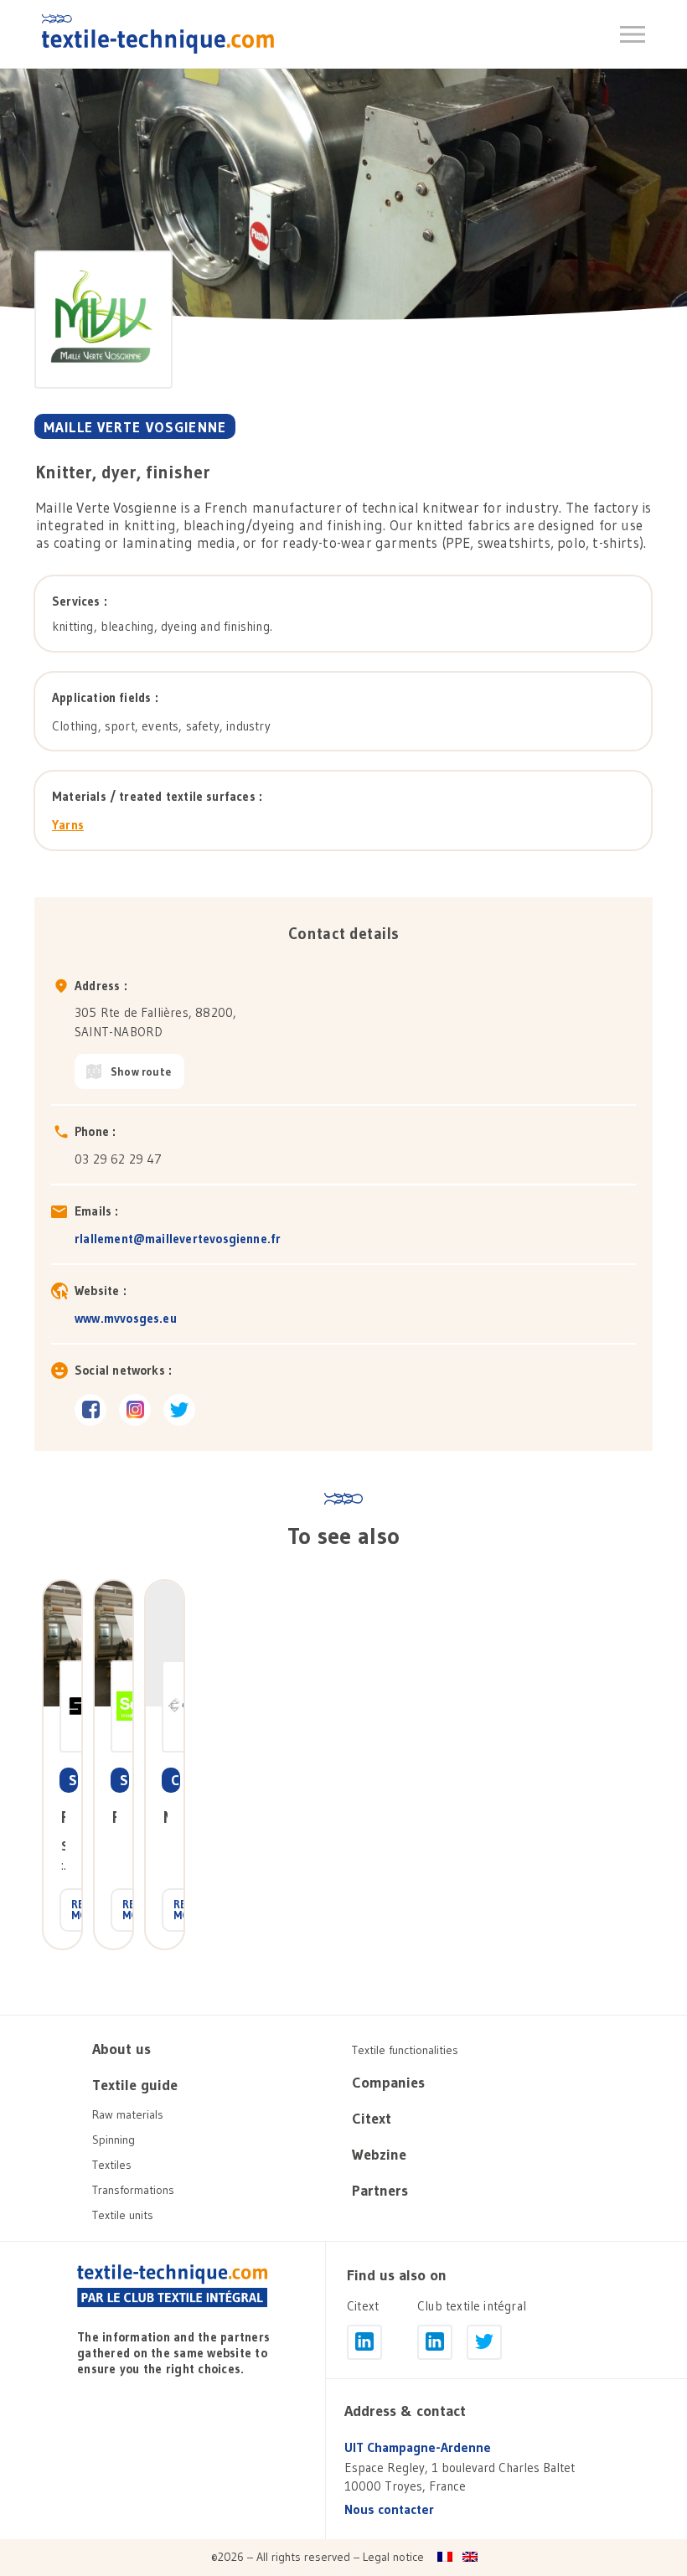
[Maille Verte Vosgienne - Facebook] (90, 1410)
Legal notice (393, 2557)
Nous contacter (389, 2509)
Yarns (68, 825)
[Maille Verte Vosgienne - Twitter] (179, 1410)
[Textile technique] (173, 2286)
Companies (388, 2083)
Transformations (133, 2190)
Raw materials (128, 2114)
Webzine (379, 2155)
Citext (372, 2119)
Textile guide (135, 2085)
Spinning (114, 2140)
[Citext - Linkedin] (364, 2342)
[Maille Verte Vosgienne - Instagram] (135, 1410)
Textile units (123, 2215)
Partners (380, 2191)
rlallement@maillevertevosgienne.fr (178, 1239)
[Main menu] (633, 34)
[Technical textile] (158, 34)
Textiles (112, 2165)
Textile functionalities (405, 2050)
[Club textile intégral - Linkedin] (435, 2342)
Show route (141, 1071)
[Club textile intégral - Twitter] (484, 2342)
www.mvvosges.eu (126, 1318)
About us (121, 2049)
